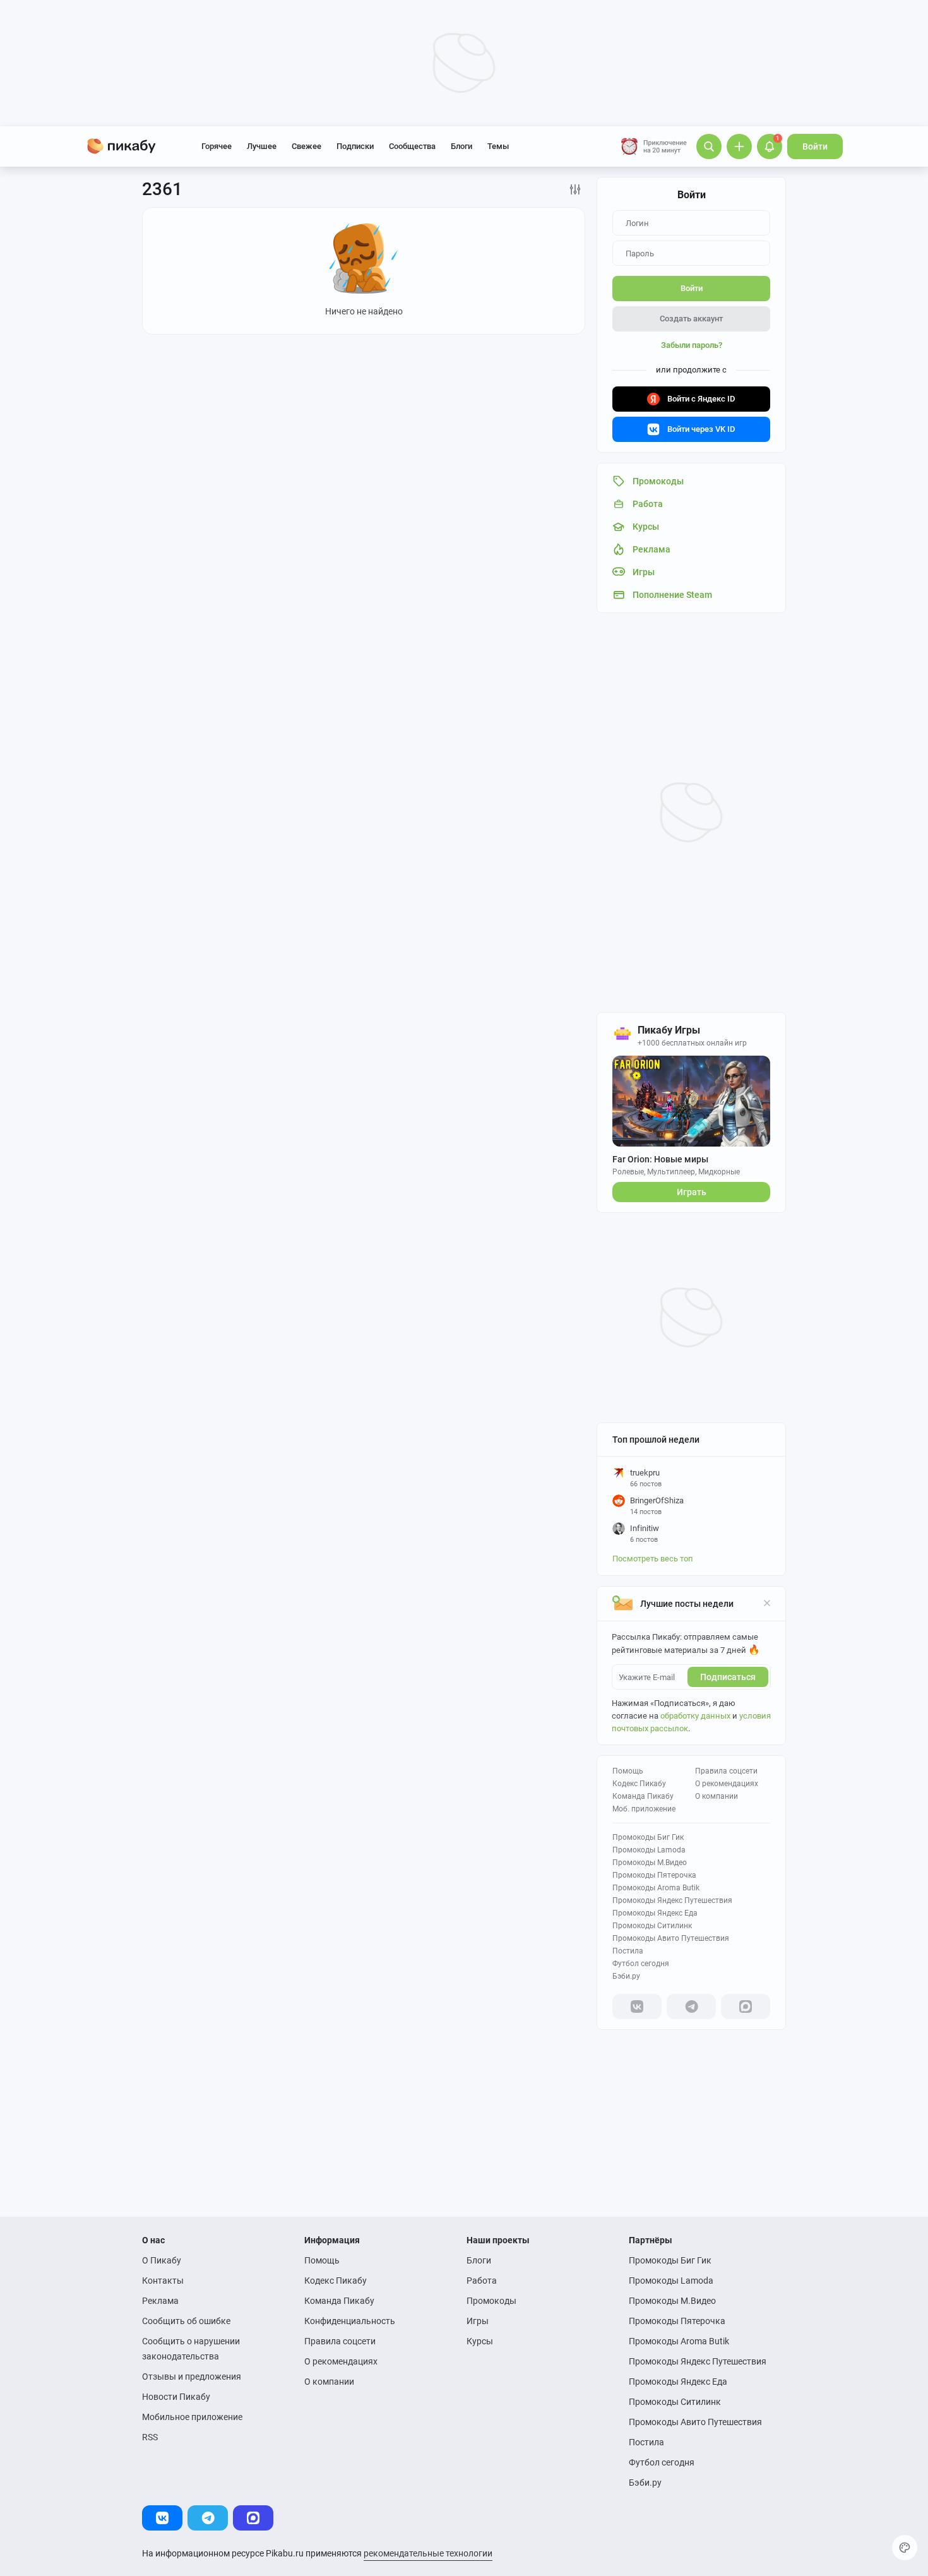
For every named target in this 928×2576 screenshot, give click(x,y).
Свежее (306, 146)
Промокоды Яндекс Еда (655, 1913)
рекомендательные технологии (428, 2553)
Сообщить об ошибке (186, 2321)
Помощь (628, 1771)
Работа (482, 2281)
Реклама (160, 2301)
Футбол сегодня (641, 1964)
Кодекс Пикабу (639, 1784)
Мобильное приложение (192, 2417)
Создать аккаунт (691, 319)
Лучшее (262, 146)
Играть (692, 1192)
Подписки (355, 146)
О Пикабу (162, 2260)
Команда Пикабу (643, 1796)
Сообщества (412, 146)
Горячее (217, 146)
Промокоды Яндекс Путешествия (672, 1900)
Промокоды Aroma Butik (656, 1888)
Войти (815, 146)
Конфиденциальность (350, 2321)
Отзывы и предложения (192, 2376)
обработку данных (695, 1716)
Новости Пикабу (176, 2397)
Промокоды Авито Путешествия (671, 1938)
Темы (498, 146)
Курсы (480, 2341)
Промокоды (491, 2301)
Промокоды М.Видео (650, 1863)
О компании (717, 1796)
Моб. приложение (644, 1809)
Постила (628, 1951)
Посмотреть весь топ (653, 1559)
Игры (478, 2321)
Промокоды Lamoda (649, 1850)
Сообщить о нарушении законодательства (191, 2349)
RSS (150, 2437)
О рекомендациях (727, 1784)
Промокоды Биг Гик (648, 1837)
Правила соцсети (726, 1771)
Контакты (163, 2281)
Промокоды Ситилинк (652, 1926)
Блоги (461, 146)
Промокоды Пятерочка (654, 1875)
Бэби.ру (626, 1976)
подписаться (728, 1677)
